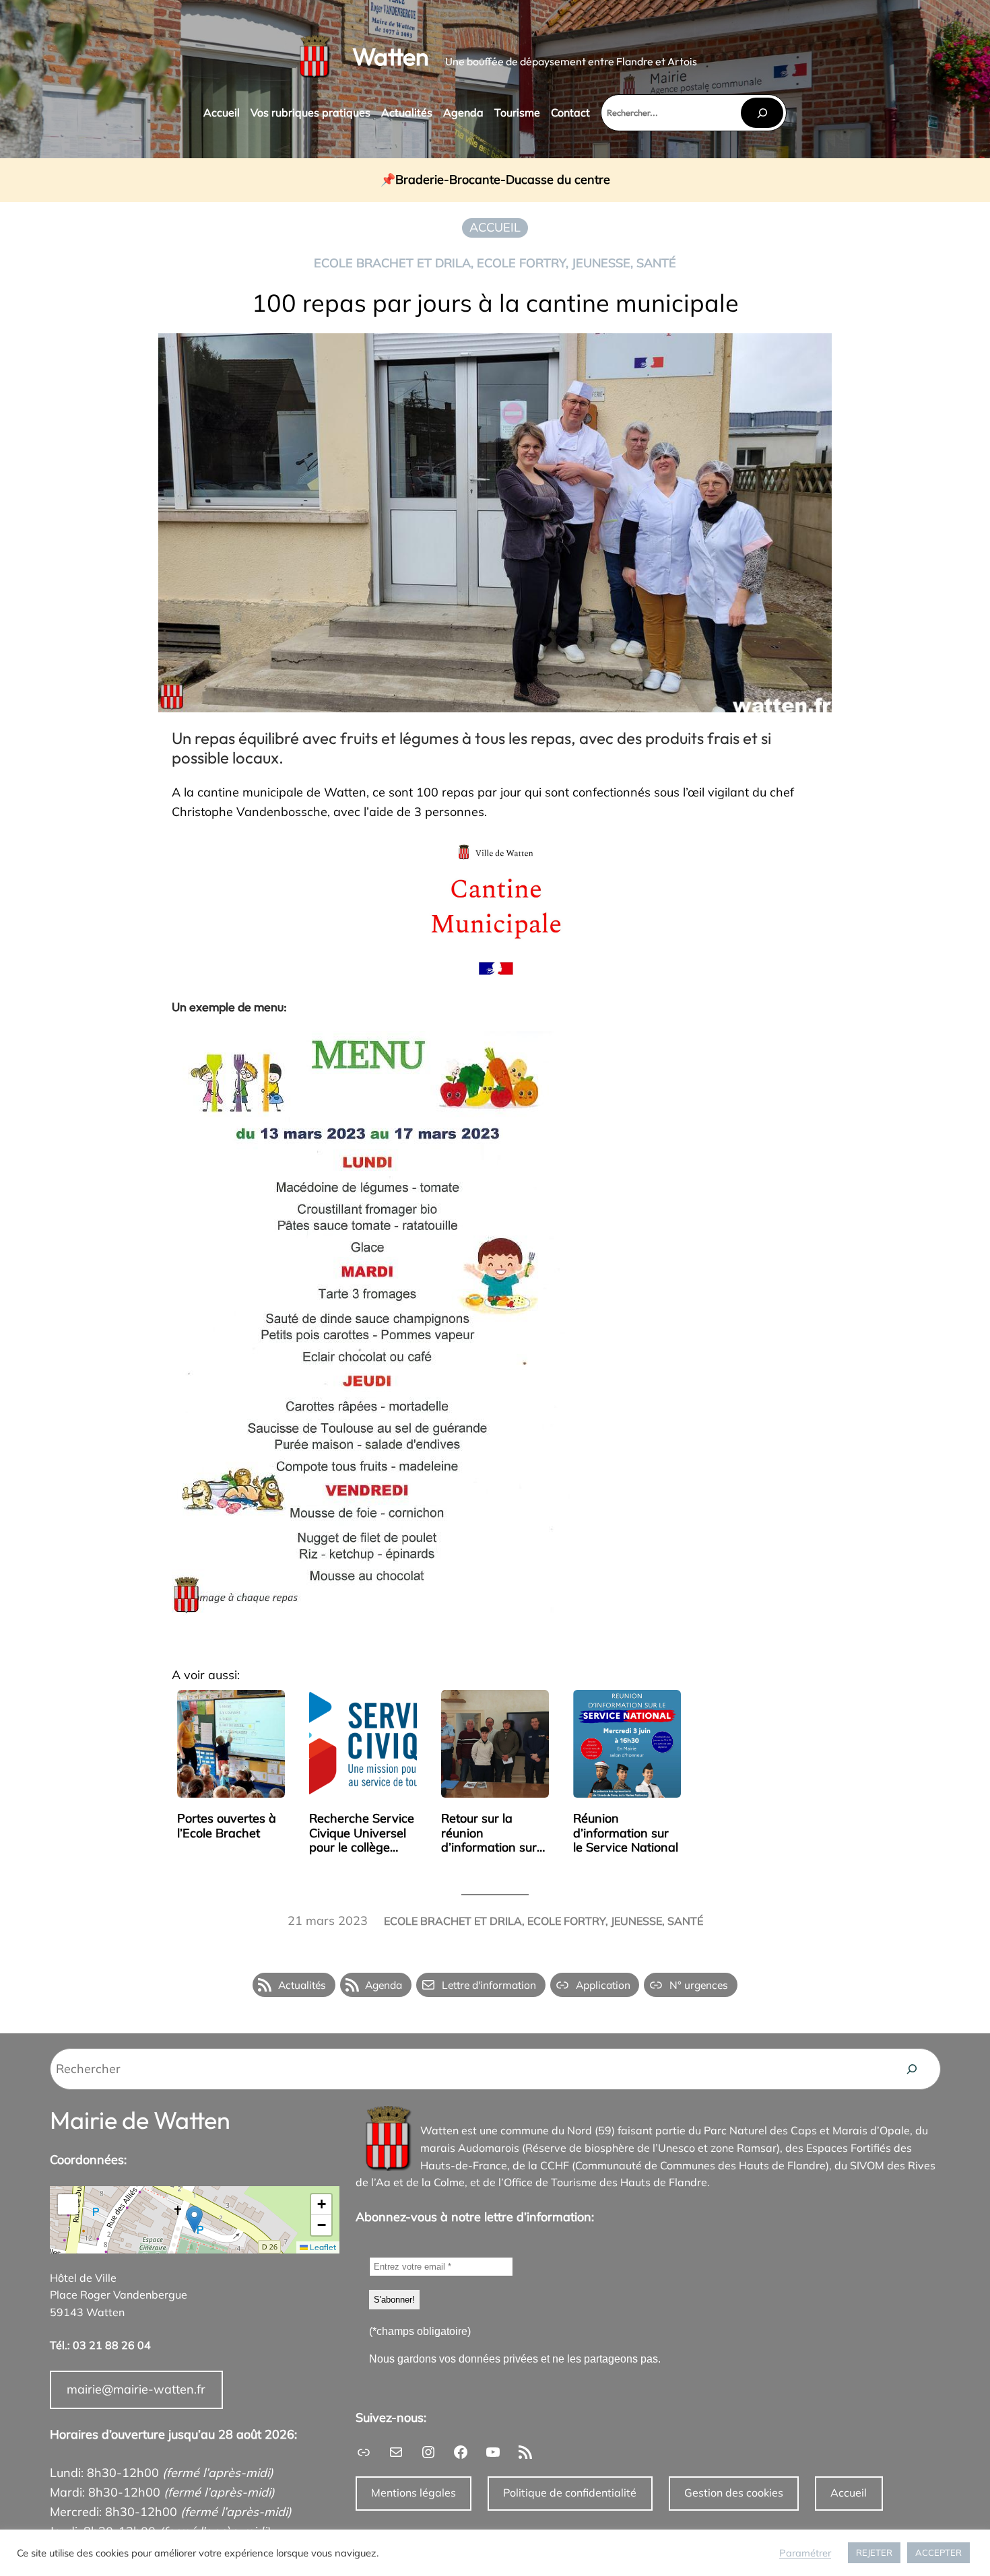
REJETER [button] (874, 2552)
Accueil (849, 2493)
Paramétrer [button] (805, 2553)
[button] (194, 2219)
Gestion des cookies (734, 2493)
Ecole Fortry (521, 263)
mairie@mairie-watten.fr (136, 2389)
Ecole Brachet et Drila (392, 263)
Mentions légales (414, 2493)
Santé (656, 263)
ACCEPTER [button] (938, 2552)
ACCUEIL (495, 227)
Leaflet (322, 2247)
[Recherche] (912, 2069)
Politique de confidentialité (570, 2493)
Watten (391, 56)
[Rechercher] (762, 113)
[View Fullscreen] (68, 2204)
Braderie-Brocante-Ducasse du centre (503, 180)
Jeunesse (601, 263)
